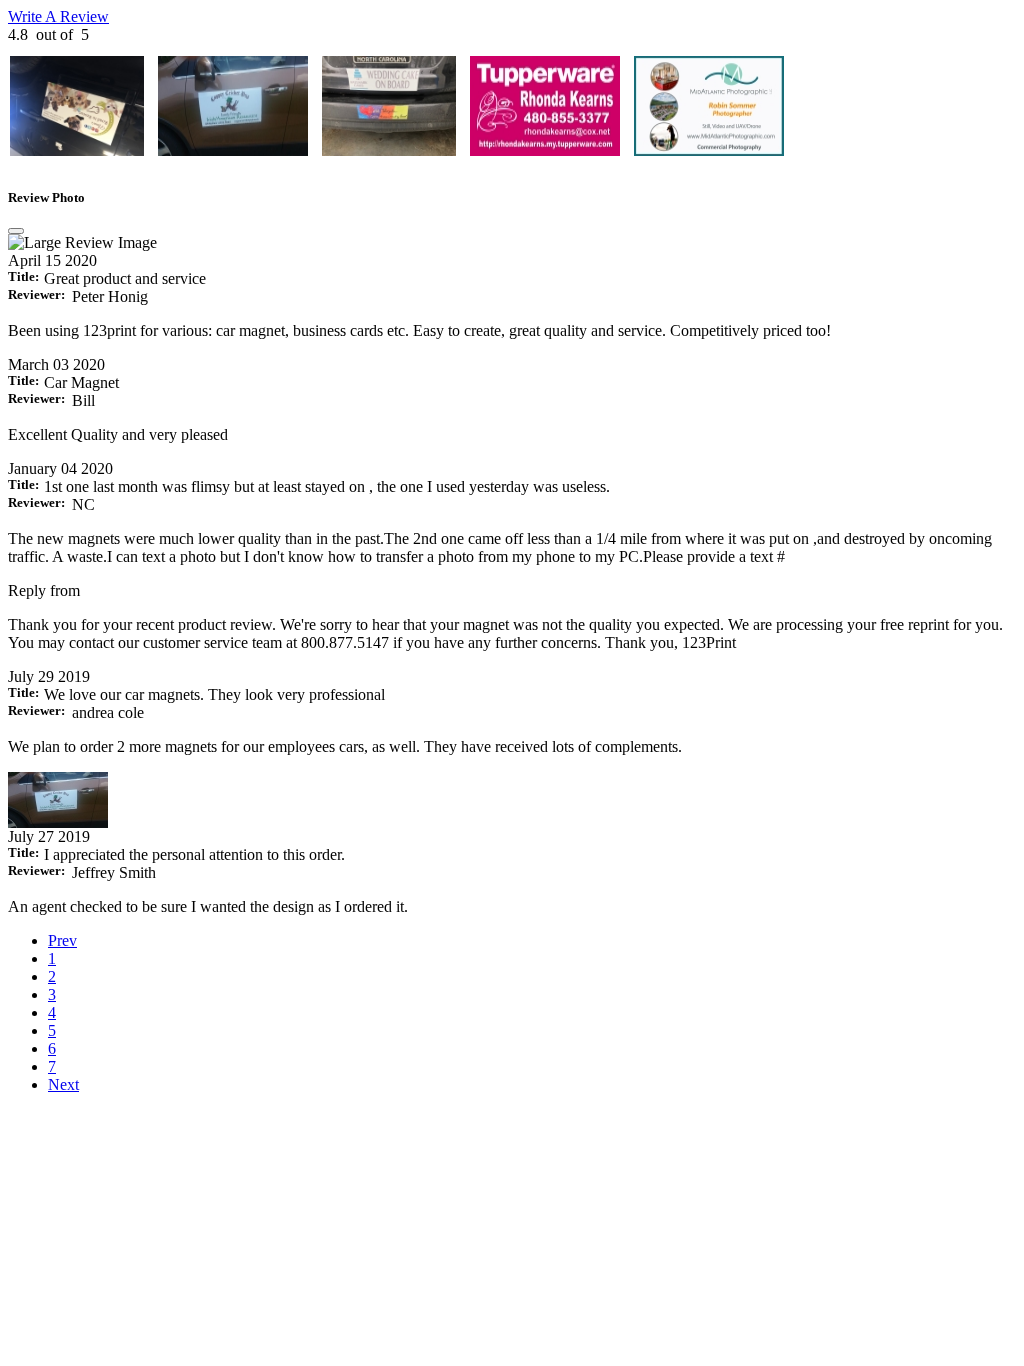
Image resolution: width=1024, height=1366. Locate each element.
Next (63, 1084)
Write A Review (58, 16)
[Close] (16, 231)
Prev (62, 940)
